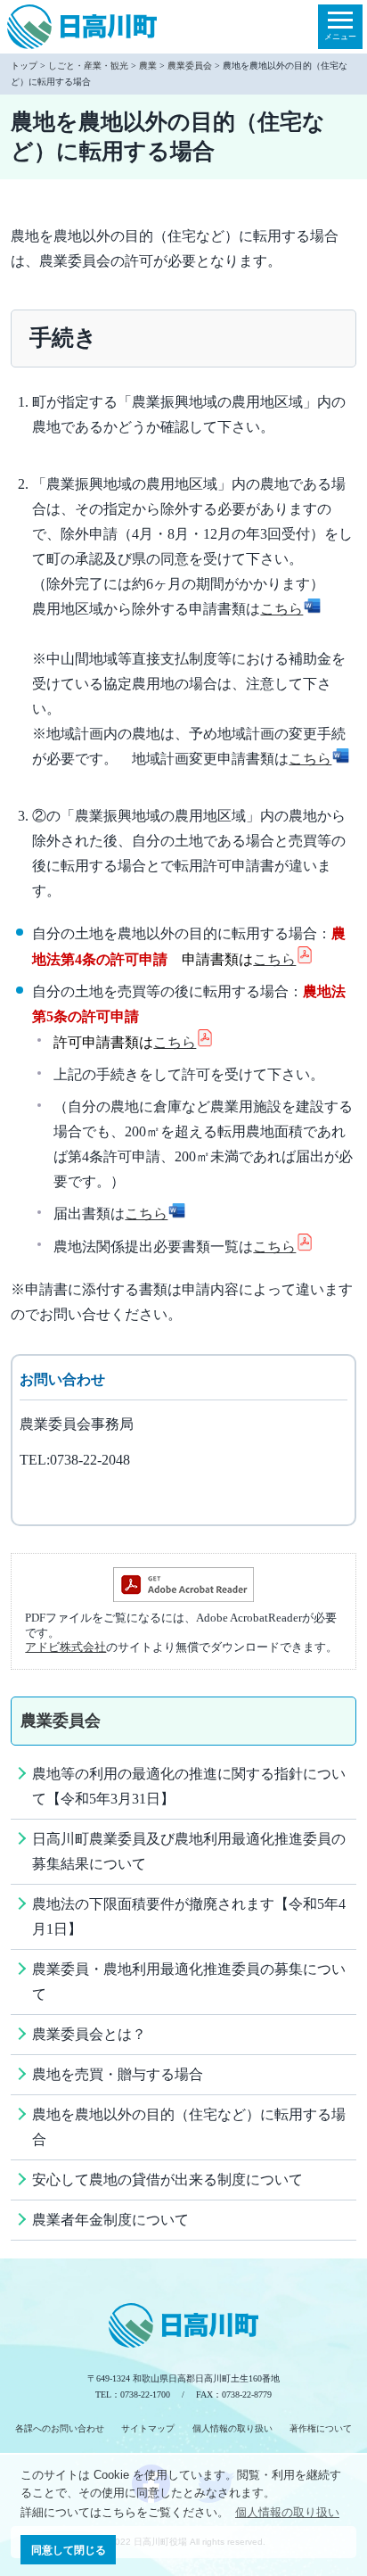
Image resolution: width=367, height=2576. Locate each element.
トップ (24, 66)
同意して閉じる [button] (69, 2550)
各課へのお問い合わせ (60, 2428)
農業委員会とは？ (89, 2034)
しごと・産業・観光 (88, 66)
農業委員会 (190, 66)
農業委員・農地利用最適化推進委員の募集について (189, 1982)
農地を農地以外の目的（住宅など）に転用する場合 (189, 2127)
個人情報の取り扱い (232, 2428)
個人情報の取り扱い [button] (287, 2512)
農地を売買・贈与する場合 (118, 2074)
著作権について (321, 2428)
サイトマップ (148, 2428)
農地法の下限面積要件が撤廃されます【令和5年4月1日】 (189, 1916)
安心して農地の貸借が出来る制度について (167, 2180)
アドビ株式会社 (65, 1647)
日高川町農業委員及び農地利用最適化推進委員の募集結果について (189, 1851)
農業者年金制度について (110, 2220)
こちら (281, 609)
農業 (148, 66)
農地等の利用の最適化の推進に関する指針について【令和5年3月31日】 (189, 1786)
